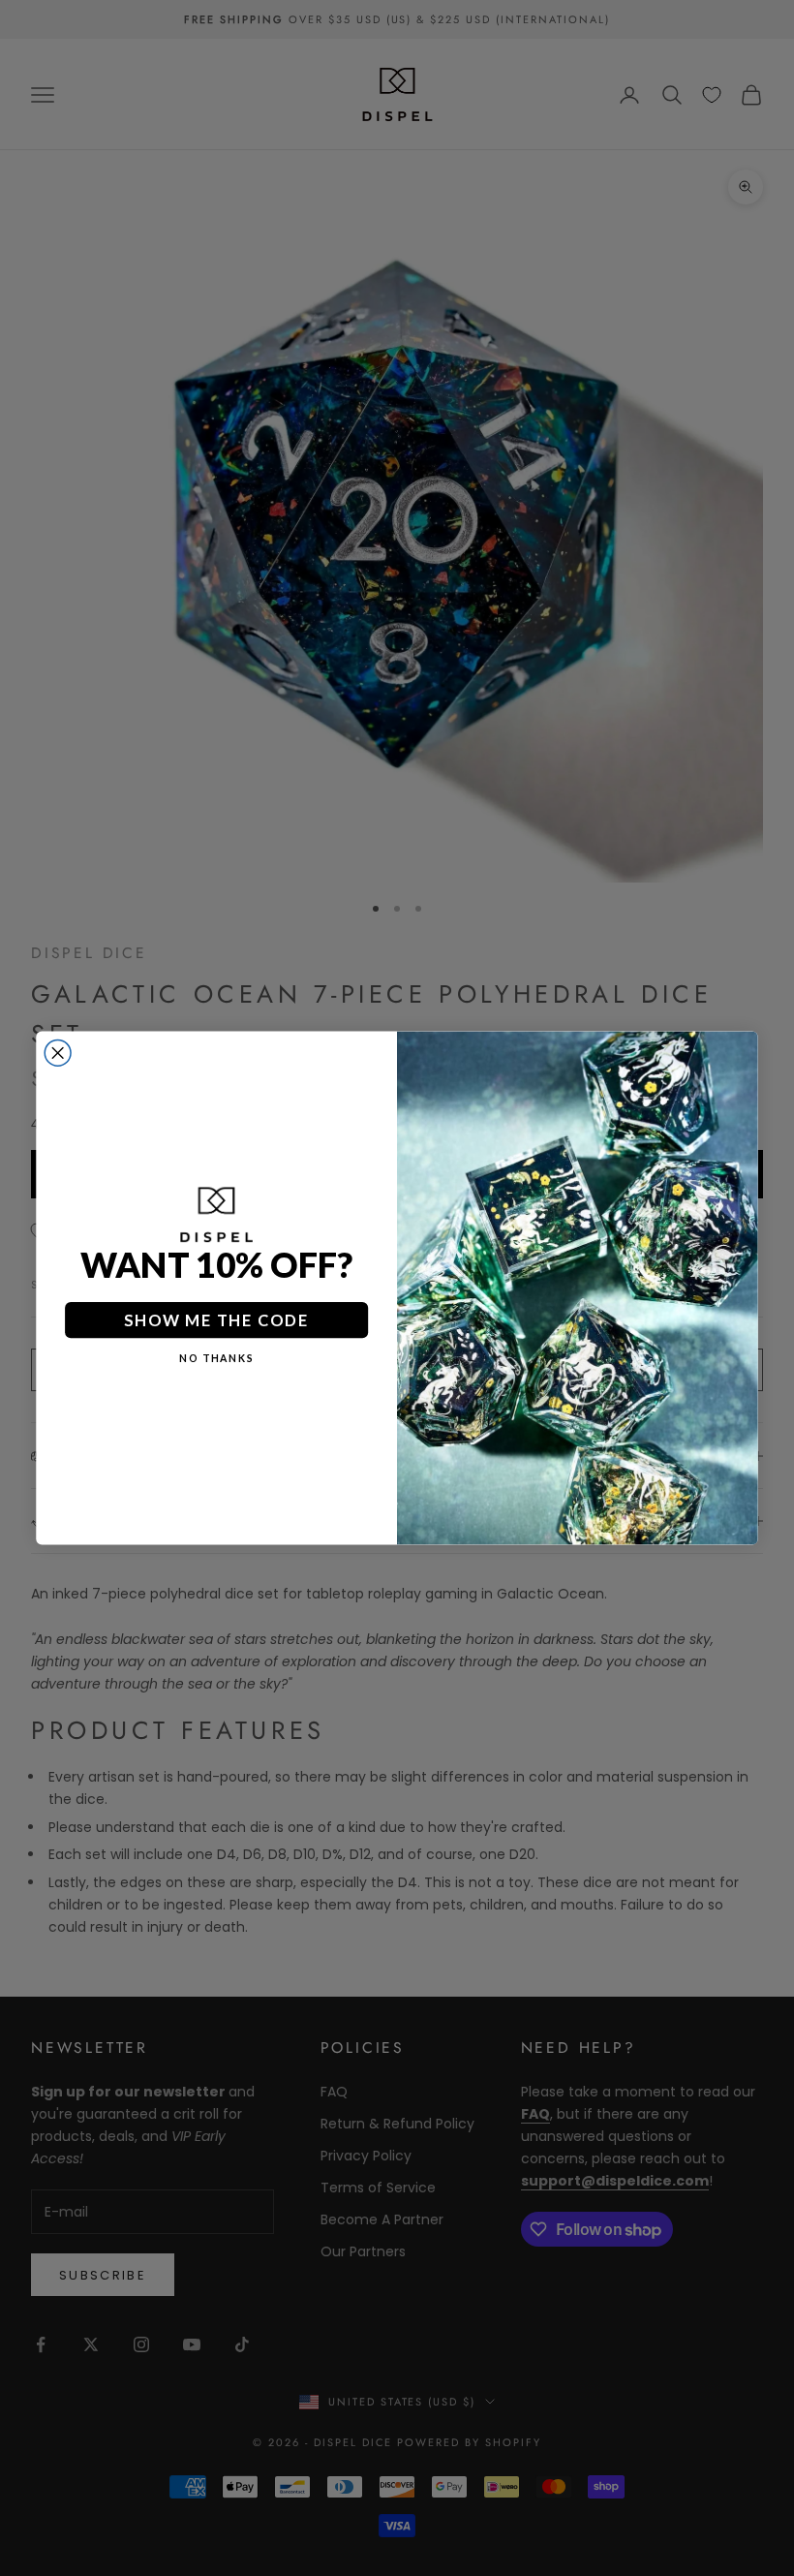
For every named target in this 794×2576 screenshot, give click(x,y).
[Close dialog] (58, 1053)
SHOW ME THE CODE (216, 1319)
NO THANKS (217, 1359)
